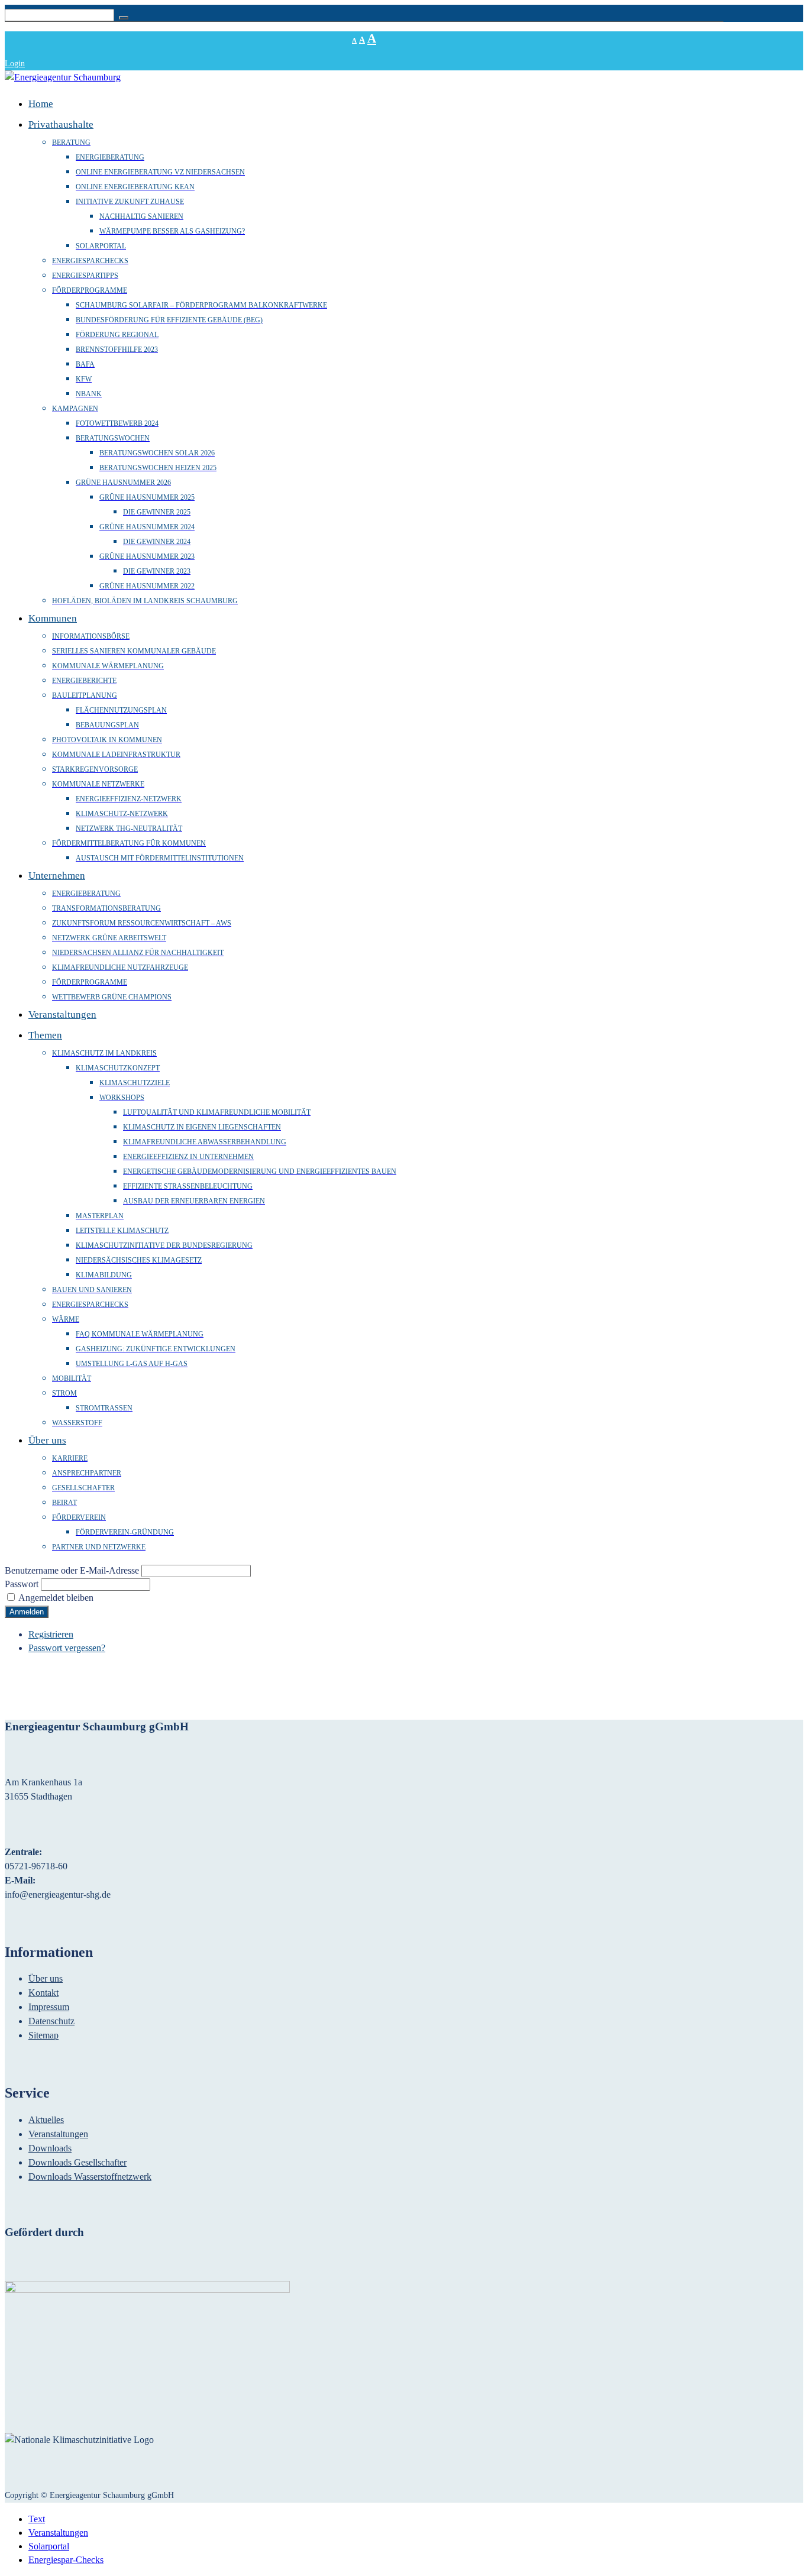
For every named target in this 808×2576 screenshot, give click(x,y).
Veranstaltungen (58, 2134)
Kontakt (43, 1993)
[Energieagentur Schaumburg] (63, 77)
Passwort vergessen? (67, 1648)
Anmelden (27, 1612)
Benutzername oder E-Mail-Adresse (72, 1570)
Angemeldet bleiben (56, 1598)
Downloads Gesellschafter (77, 2162)
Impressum (49, 2007)
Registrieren (51, 1634)
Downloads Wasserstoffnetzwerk (90, 2177)
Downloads (50, 2148)
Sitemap (43, 2035)
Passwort (22, 1584)
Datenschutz (51, 2021)
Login (15, 64)
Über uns (46, 1978)
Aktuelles (46, 2120)
